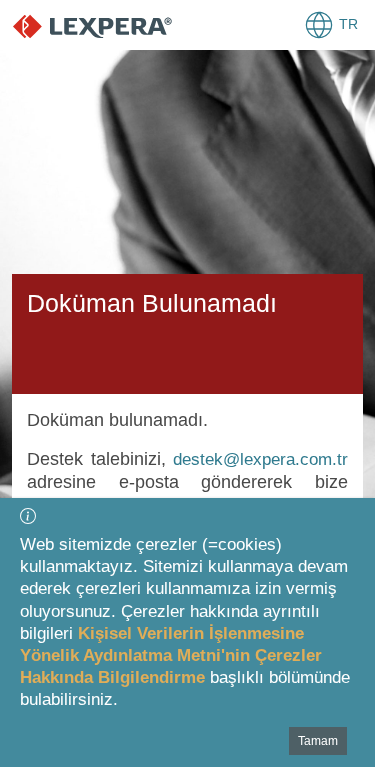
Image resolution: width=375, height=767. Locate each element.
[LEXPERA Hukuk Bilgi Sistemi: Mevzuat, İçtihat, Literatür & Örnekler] (112, 25)
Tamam (318, 741)
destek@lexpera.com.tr (260, 459)
